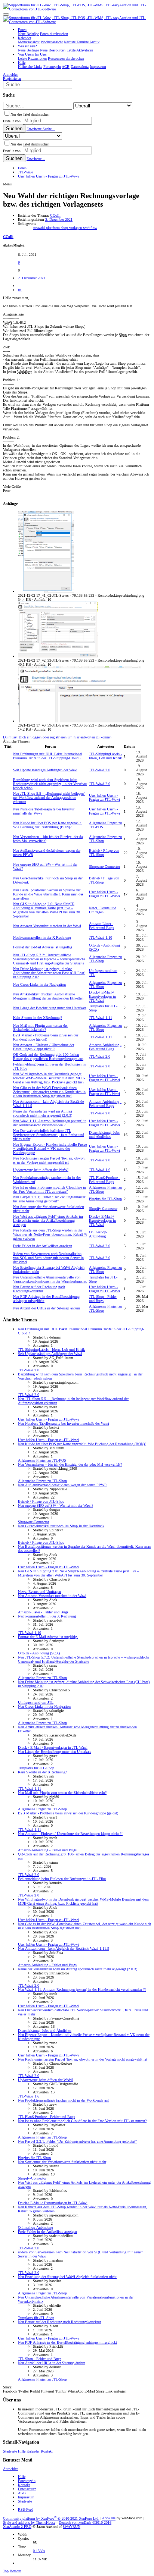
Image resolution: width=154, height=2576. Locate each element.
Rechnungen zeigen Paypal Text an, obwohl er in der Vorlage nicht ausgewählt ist (49, 1160)
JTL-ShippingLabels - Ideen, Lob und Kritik (105, 756)
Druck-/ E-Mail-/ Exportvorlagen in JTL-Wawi (102, 996)
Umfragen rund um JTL (36, 1702)
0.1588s (39, 2551)
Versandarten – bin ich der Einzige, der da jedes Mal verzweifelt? (70, 1464)
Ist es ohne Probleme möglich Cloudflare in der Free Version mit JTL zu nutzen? (50, 1189)
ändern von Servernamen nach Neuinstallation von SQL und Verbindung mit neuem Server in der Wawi (48, 1258)
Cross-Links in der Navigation (39, 984)
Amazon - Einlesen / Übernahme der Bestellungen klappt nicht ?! (44, 1047)
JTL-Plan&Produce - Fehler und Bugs (104, 1180)
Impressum (26, 2497)
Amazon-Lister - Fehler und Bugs (101, 926)
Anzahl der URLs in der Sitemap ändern (47, 1308)
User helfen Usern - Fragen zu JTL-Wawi (104, 797)
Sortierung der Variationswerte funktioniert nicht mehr (62, 2162)
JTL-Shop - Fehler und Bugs (103, 1299)
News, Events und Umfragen (103, 910)
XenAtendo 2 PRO (17, 2527)
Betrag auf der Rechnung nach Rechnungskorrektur (39, 1289)
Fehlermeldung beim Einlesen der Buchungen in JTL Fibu (62, 1879)
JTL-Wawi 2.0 (100, 770)
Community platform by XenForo (51, 2518)
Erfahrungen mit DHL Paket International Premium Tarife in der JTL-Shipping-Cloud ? (48, 756)
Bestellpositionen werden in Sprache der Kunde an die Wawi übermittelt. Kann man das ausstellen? (48, 894)
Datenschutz (27, 2489)
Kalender (33, 2451)
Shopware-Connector (104, 867)
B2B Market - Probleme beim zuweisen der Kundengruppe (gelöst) (46, 1037)
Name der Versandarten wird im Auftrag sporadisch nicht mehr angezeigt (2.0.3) (43, 1113)
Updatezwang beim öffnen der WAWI (41, 1170)
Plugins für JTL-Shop (105, 1199)
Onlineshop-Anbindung (98, 1234)
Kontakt (47, 2451)
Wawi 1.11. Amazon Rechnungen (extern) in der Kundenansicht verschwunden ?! (50, 1123)
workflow (90, 228)
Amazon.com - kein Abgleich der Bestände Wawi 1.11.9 (64, 1949)
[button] (6, 15)
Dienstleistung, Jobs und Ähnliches (104, 1135)
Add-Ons (109, 2518)
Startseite (10, 2451)
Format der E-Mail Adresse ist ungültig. (43, 947)
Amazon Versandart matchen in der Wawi (47, 926)
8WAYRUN (72, 2527)
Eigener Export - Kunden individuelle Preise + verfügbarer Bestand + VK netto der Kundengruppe (50, 1149)
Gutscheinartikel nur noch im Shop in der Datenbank (61, 1526)
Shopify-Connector (103, 1209)
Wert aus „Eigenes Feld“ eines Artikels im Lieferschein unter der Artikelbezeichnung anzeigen (48, 1220)
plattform (53, 228)
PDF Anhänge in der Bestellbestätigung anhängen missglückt (67, 2342)
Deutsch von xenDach (85, 2522)
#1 (20, 290)
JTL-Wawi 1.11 (101, 1018)
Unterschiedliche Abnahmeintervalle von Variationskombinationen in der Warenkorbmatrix (50, 1279)
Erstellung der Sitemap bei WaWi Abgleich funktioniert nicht (67, 2277)
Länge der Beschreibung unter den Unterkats (50, 1008)
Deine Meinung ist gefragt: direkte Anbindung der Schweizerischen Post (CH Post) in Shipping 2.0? (49, 973)
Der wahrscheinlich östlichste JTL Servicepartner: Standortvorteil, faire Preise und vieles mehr (49, 1135)
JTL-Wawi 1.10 (101, 937)
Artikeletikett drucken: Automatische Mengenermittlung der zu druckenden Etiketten (48, 996)
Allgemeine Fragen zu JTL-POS (42, 1460)
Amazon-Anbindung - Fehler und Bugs (105, 1047)
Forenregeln (27, 2481)
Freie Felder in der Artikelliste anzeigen (43, 1246)
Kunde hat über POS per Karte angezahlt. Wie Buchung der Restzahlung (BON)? (47, 825)
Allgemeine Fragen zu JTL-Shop (42, 1481)
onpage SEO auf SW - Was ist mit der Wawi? (56, 1505)
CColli (55, 215)
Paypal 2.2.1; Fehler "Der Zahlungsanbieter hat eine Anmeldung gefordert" (49, 1199)
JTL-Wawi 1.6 (100, 1170)
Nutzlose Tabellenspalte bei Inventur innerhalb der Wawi (64, 1423)
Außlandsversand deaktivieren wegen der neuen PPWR (62, 1485)
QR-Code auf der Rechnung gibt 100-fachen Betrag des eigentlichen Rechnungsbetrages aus (48, 1057)
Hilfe (22, 2451)
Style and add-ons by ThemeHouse (29, 2522)
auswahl (39, 228)
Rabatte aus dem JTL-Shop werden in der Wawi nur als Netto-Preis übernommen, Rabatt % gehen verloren (50, 1234)
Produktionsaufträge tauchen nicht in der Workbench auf (63, 2100)
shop (65, 228)
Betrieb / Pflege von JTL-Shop (41, 1501)
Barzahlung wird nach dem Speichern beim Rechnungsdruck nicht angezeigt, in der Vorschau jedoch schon (50, 784)
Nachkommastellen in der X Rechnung (42, 937)
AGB (22, 2493)
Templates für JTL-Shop (36, 1768)
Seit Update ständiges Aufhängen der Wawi (45, 770)
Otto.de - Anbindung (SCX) (39, 1653)
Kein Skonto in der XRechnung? (38, 1018)
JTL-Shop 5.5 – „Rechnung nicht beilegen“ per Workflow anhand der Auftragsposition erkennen (49, 798)
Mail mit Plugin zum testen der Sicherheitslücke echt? (40, 1027)
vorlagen (76, 228)
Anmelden (11, 2469)
